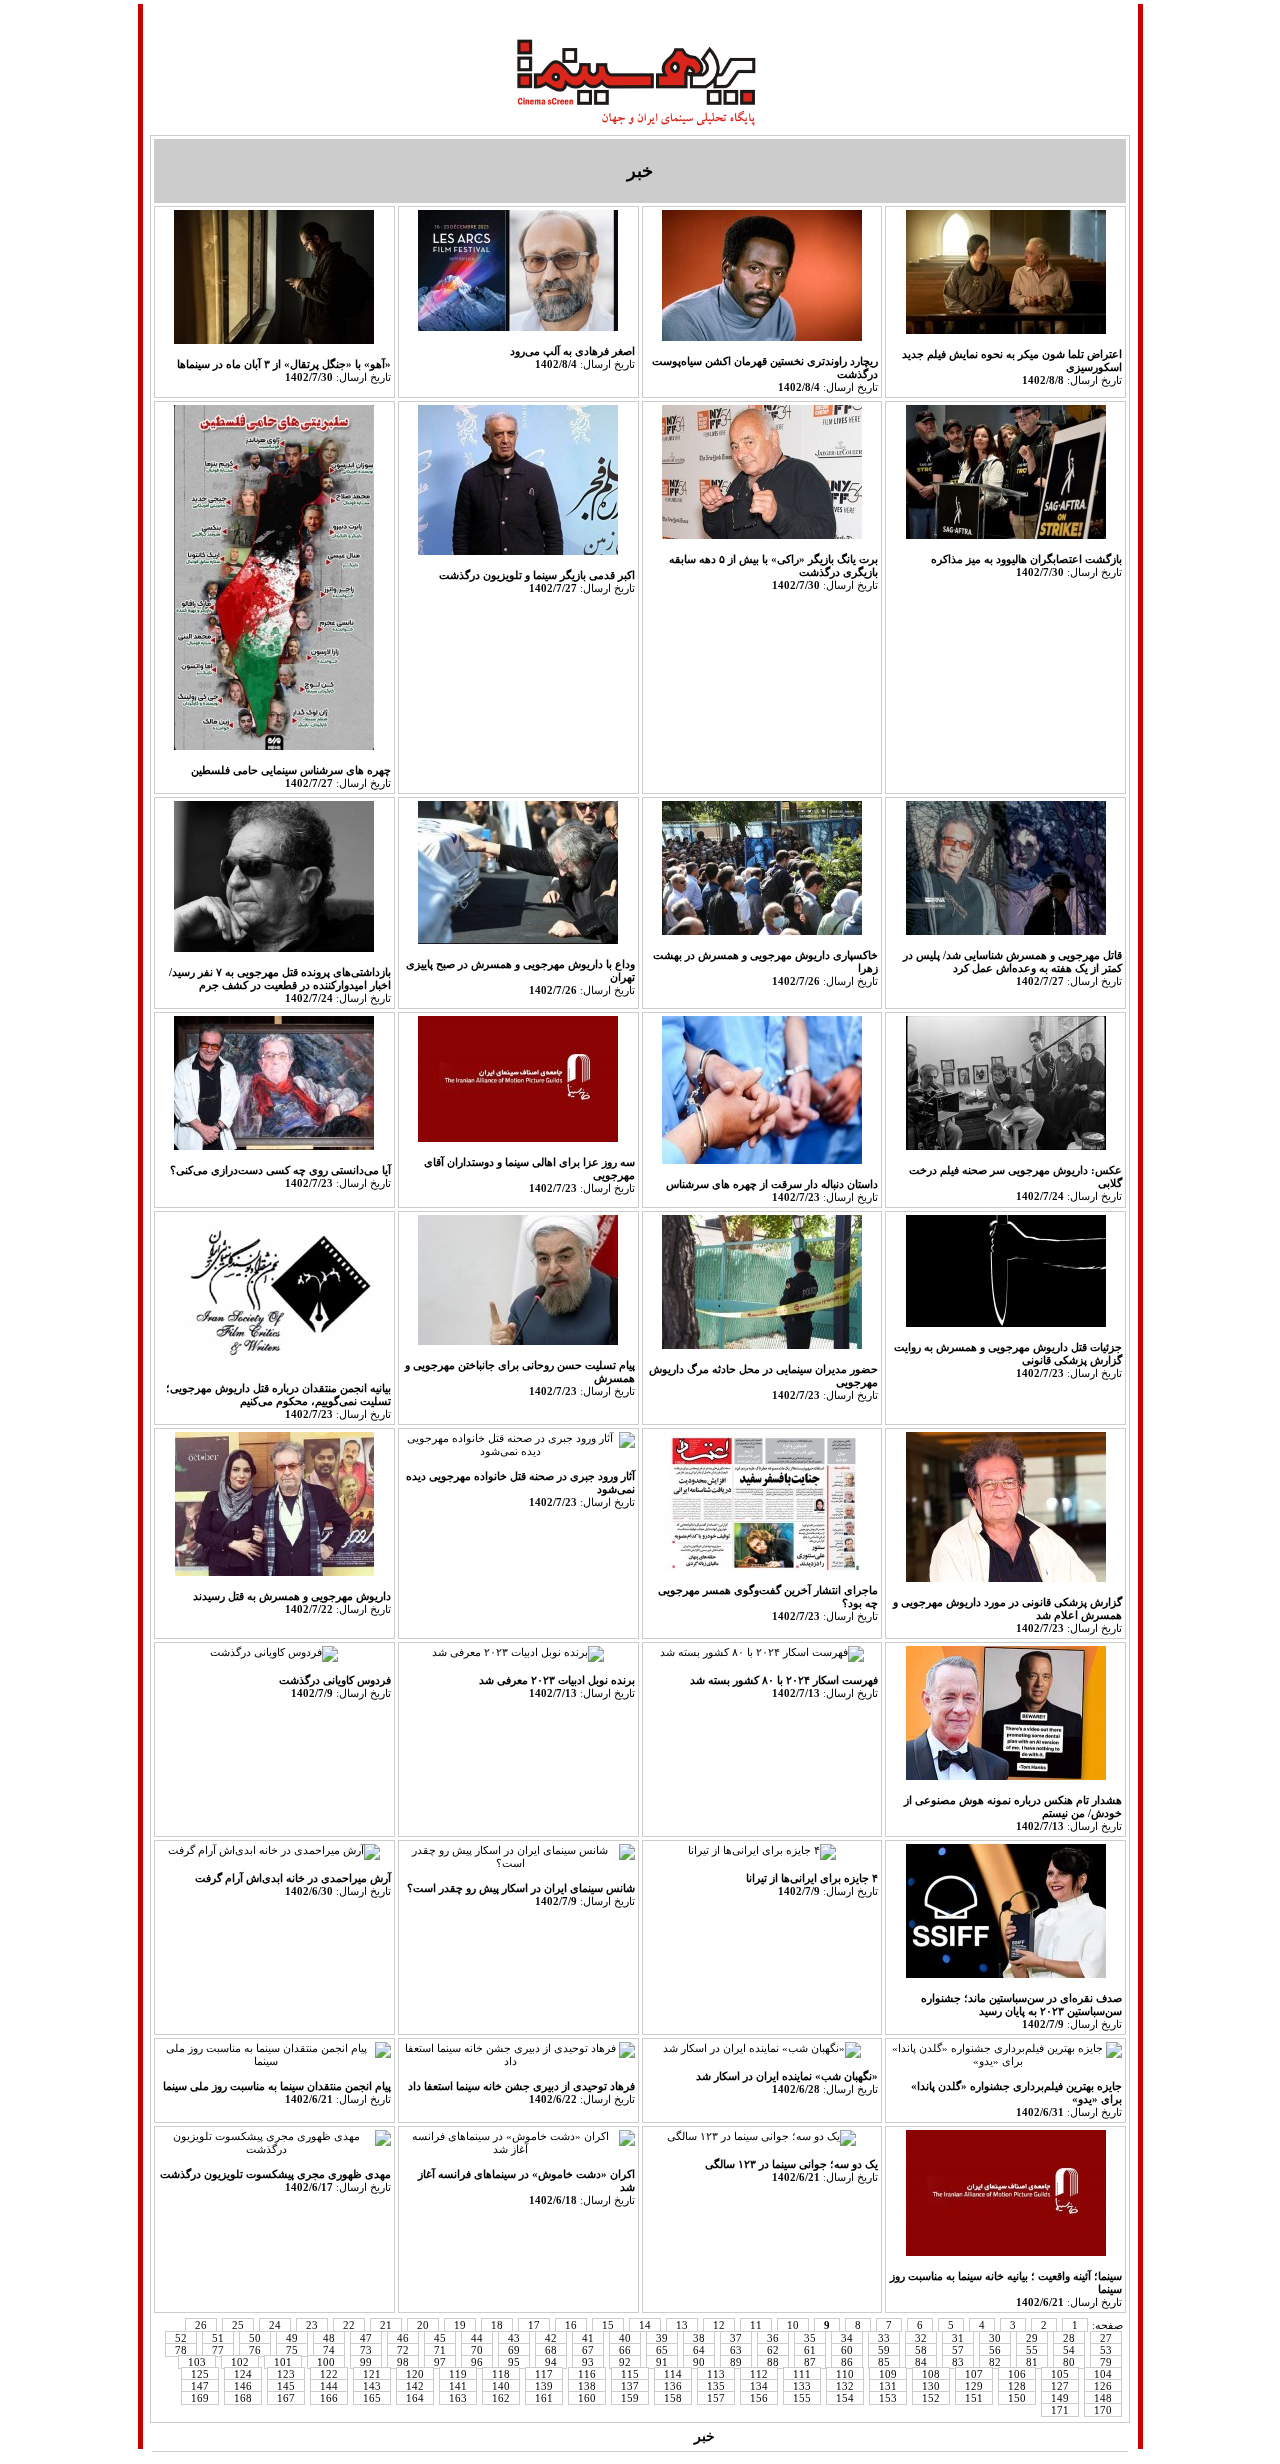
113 (716, 2374)
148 (1103, 2398)
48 (329, 2338)
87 (810, 2362)
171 (1060, 2410)
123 (286, 2374)
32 (921, 2338)
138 (587, 2386)
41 (588, 2338)
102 (240, 2362)
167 (286, 2398)
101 (283, 2362)
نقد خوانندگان (440, 2436)
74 (329, 2350)
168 (243, 2398)
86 (847, 2362)
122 (329, 2374)
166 (329, 2398)
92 (625, 2362)
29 (1032, 2338)
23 (312, 2325)
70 (477, 2350)
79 (1106, 2362)
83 (958, 2362)
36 (773, 2338)
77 (218, 2350)
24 (275, 2325)
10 (793, 2325)
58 (921, 2350)
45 (440, 2338)
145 (286, 2386)
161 (544, 2398)
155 (802, 2398)
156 (759, 2398)
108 (931, 2374)
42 (551, 2338)
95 (514, 2362)
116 (587, 2374)
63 (736, 2350)
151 (974, 2398)
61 (810, 2350)
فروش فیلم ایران (902, 2436)
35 (810, 2338)
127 (1060, 2386)
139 (544, 2386)
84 (921, 2362)
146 (243, 2386)
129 (974, 2386)
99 (366, 2362)
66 (625, 2350)
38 (699, 2338)
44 (477, 2338)
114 (673, 2374)
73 (366, 2350)
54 (1069, 2350)
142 (415, 2386)
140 (501, 2386)
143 (372, 2386)
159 (630, 2398)
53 (1106, 2350)
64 (699, 2350)
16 (571, 2325)
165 (372, 2398)
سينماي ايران (262, 17)
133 (802, 2386)
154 (845, 2398)
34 (847, 2338)
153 (888, 2398)
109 (888, 2374)
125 (200, 2374)
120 (415, 2374)
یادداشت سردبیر (246, 2436)
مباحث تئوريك (913, 17)
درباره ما (183, 17)
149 (1060, 2398)
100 (326, 2362)
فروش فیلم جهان (778, 2436)
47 (366, 2338)
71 (440, 2350)
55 (1032, 2350)
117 (544, 2374)
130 (931, 2386)
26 (201, 2325)
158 (673, 2398)
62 (773, 2350)
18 (497, 2325)
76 (255, 2350)
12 (719, 2325)
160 (587, 2398)
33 (884, 2338)
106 (1017, 2374)
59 (884, 2350)
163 (458, 2398)
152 (931, 2398)
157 (716, 2398)
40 (625, 2338)
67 (588, 2350)
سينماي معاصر (456, 17)
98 (403, 2362)
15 (608, 2325)
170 (1103, 2410)
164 (415, 2398)
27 (1106, 2338)
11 (756, 2325)
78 (181, 2350)
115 (630, 2374)
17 (534, 2325)
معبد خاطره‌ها (658, 17)
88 (773, 2362)
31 (958, 2338)
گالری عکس (349, 2436)
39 (662, 2338)
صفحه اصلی (1082, 17)
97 (440, 2362)
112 (759, 2374)
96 (477, 2362)
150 (1017, 2398)
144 (329, 2386)
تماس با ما (1000, 17)
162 (501, 2398)
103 (197, 2362)
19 (460, 2325)
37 (736, 2338)
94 (551, 2362)
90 (699, 2362)
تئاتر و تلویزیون (638, 2436)
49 (292, 2338)
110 (845, 2374)
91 (662, 2362)
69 (514, 2350)
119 (458, 2374)
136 (673, 2386)
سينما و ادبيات (559, 17)
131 (888, 2386)
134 (759, 2386)
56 (995, 2350)
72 (403, 2350)
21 (386, 2325)
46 (403, 2338)
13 (682, 2325)
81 (1032, 2362)
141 (458, 2386)
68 (551, 2350)
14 (645, 2325)
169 (200, 2398)
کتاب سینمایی (536, 2436)
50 (255, 2338)
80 (1069, 2362)
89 (736, 2362)
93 (588, 2362)
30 (995, 2338)
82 (995, 2362)
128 (1017, 2386)
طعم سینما (746, 17)
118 (501, 2374)
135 (716, 2386)
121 (372, 2374)
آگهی (170, 2436)
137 (630, 2386)
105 (1060, 2374)
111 (802, 2374)
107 (974, 2374)
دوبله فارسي (356, 17)
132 (845, 2386)
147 (200, 2386)
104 (1103, 2374)
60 (847, 2350)
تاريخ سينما (824, 17)
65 (662, 2350)
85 (884, 2362)
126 (1103, 2386)
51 (218, 2338)
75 (292, 2350)
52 (181, 2338)
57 (958, 2350)
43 (514, 2338)
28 (1069, 2338)
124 (243, 2374)
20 (423, 2325)
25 (238, 2325)
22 (349, 2325)
